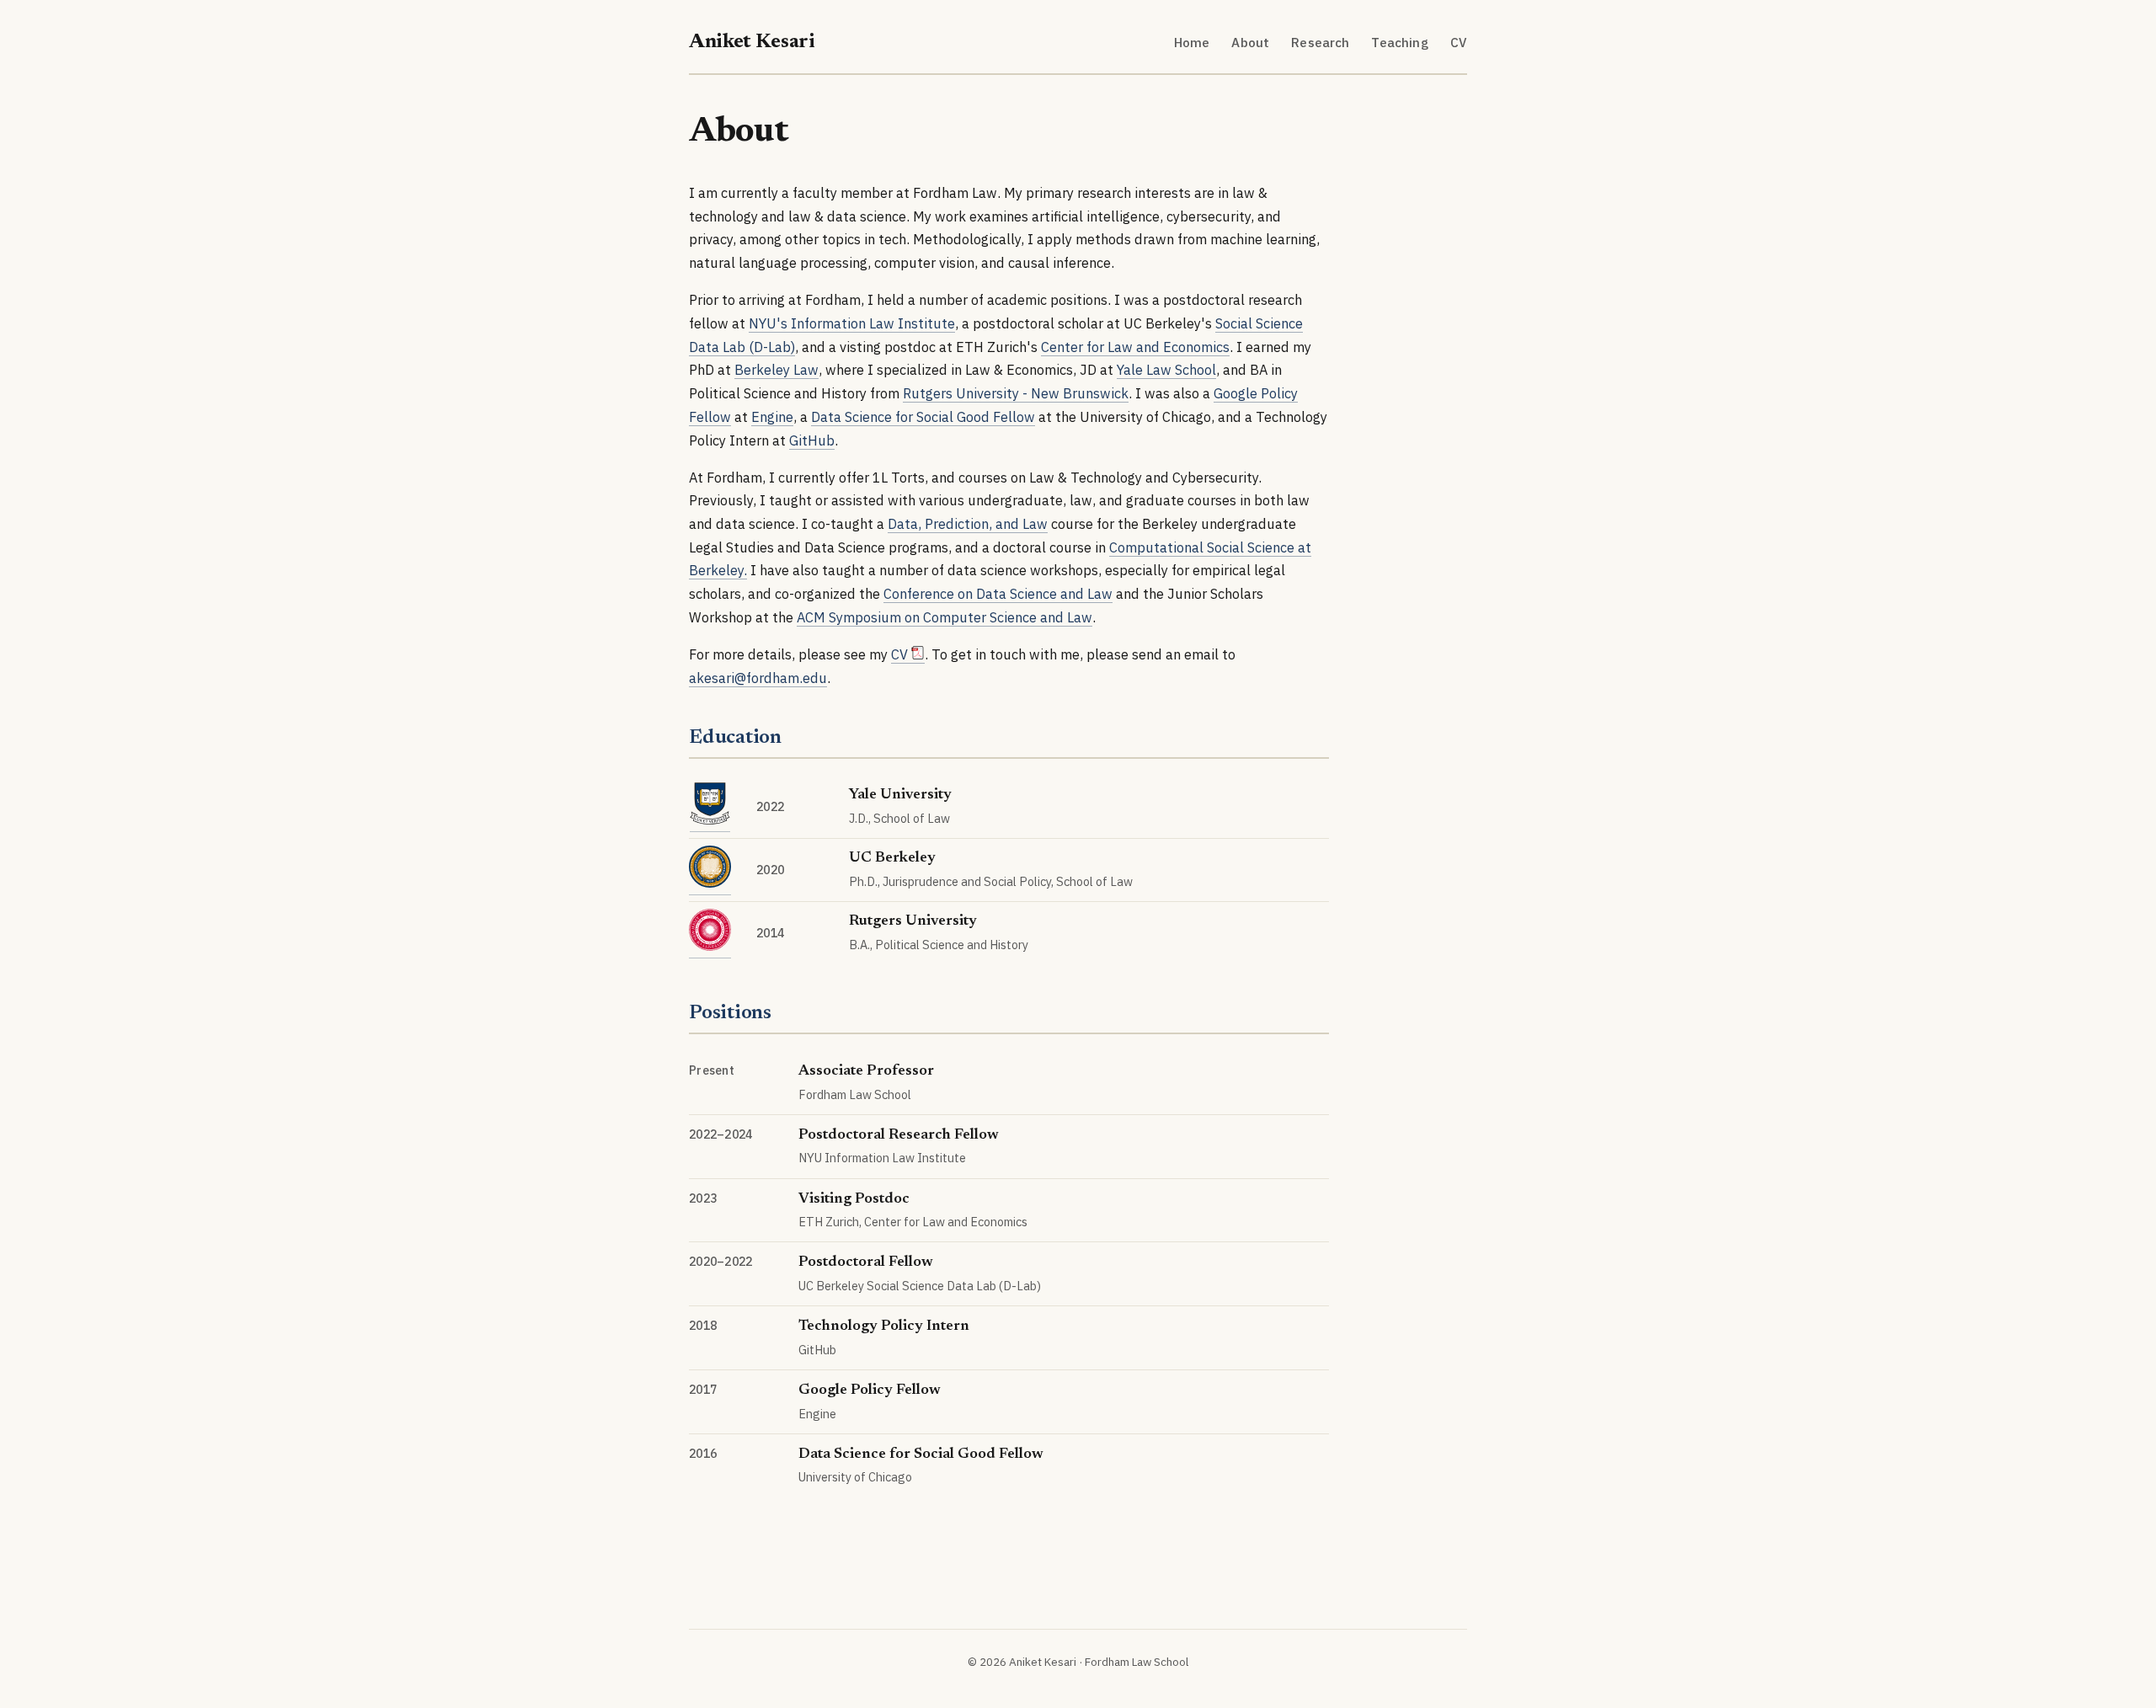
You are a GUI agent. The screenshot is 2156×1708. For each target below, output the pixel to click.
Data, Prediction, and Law (968, 523)
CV (1459, 42)
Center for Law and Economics (1135, 347)
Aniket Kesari (752, 43)
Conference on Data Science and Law (998, 593)
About (1250, 42)
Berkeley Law (776, 369)
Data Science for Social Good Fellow (923, 416)
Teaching (1399, 42)
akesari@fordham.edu (758, 678)
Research (1320, 42)
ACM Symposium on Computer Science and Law (945, 617)
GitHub (812, 440)
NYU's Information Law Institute (852, 323)
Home (1192, 42)
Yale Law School (1166, 369)
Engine (772, 416)
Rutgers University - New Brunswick (1016, 393)
